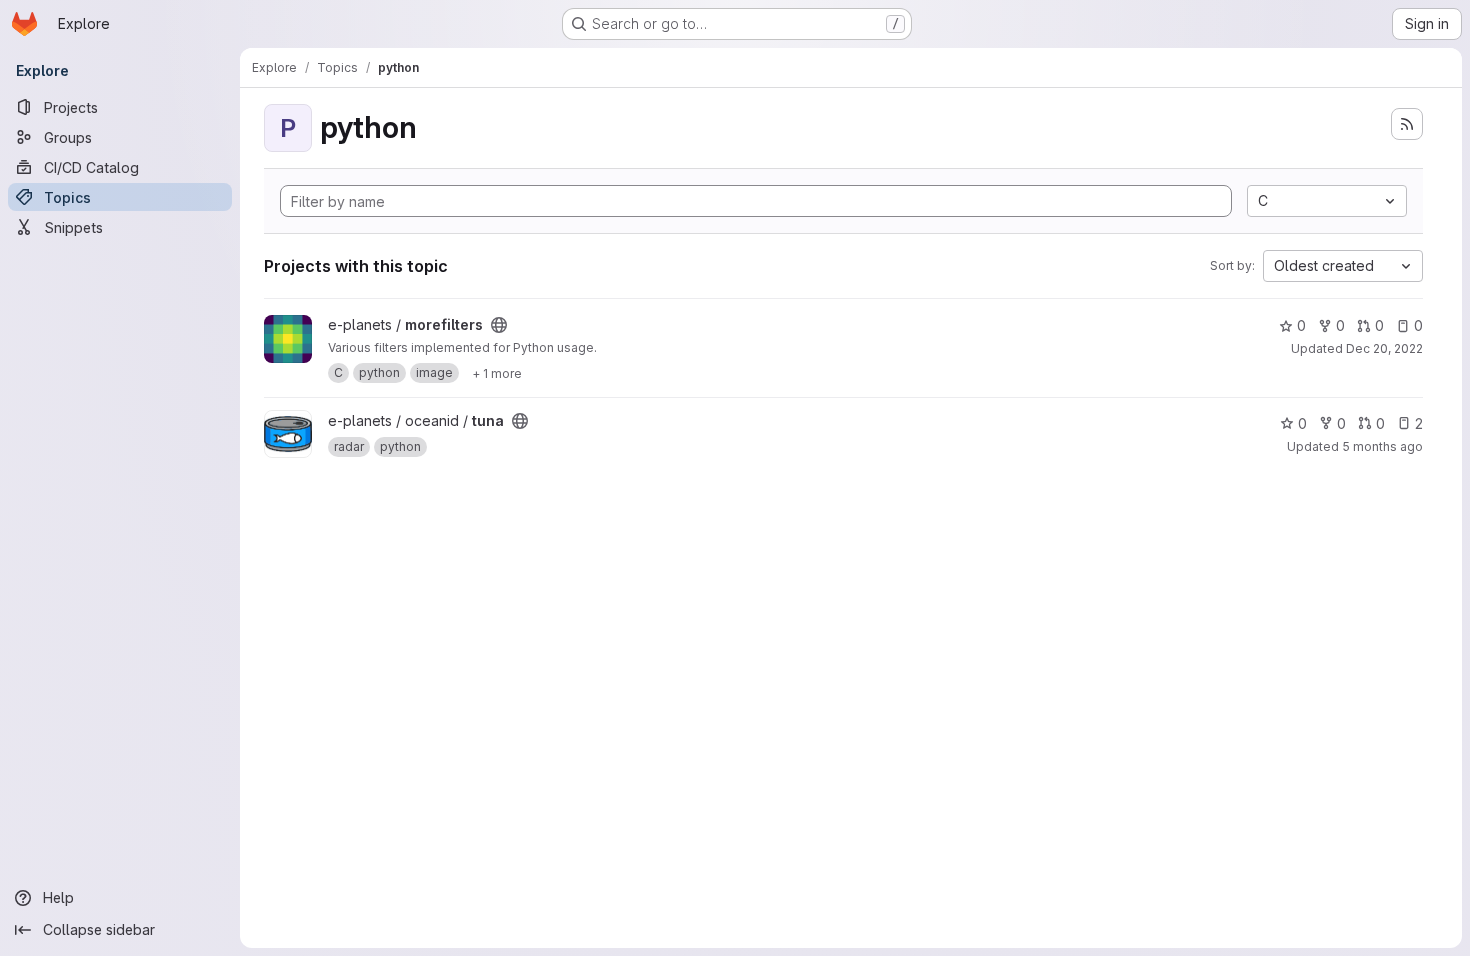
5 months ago (1382, 446)
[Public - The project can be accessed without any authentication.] (499, 325)
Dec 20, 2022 (1384, 348)
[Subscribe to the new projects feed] (1407, 124)
